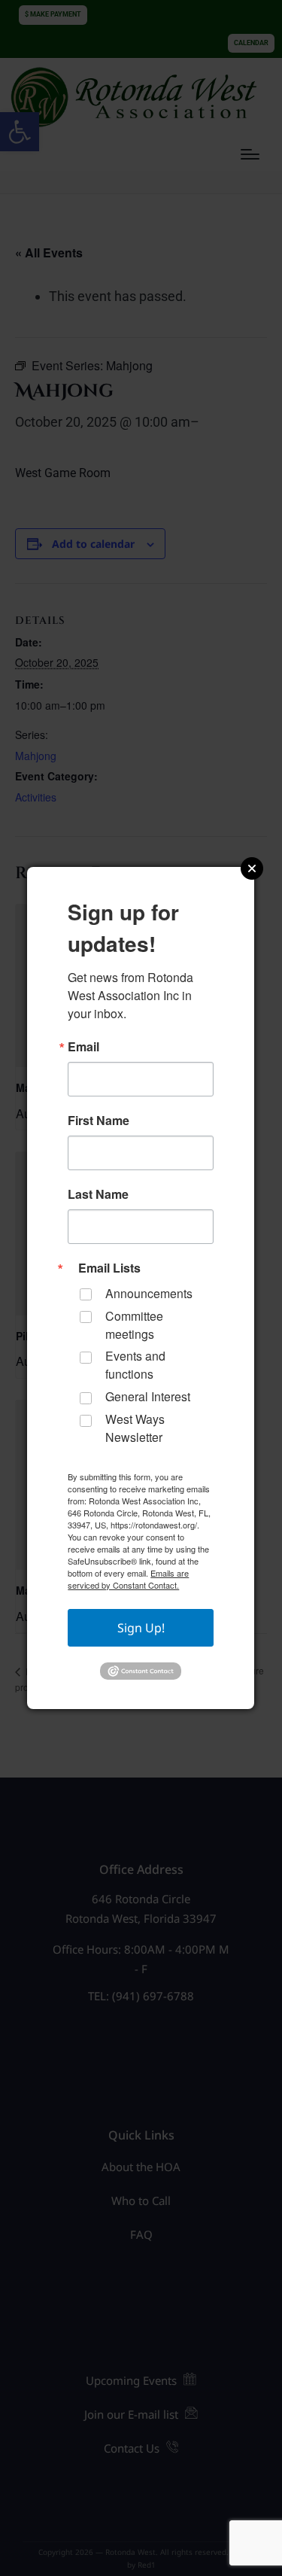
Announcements (149, 1293)
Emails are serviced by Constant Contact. (128, 1579)
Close (252, 868)
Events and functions (135, 1365)
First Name (99, 1121)
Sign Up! (141, 1628)
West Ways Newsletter (135, 1428)
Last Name (98, 1194)
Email (83, 1047)
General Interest (148, 1396)
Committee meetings (134, 1325)
